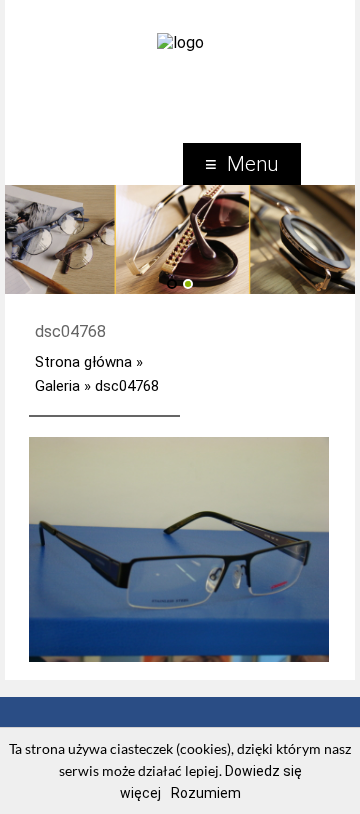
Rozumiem (206, 793)
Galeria (57, 386)
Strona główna (83, 362)
